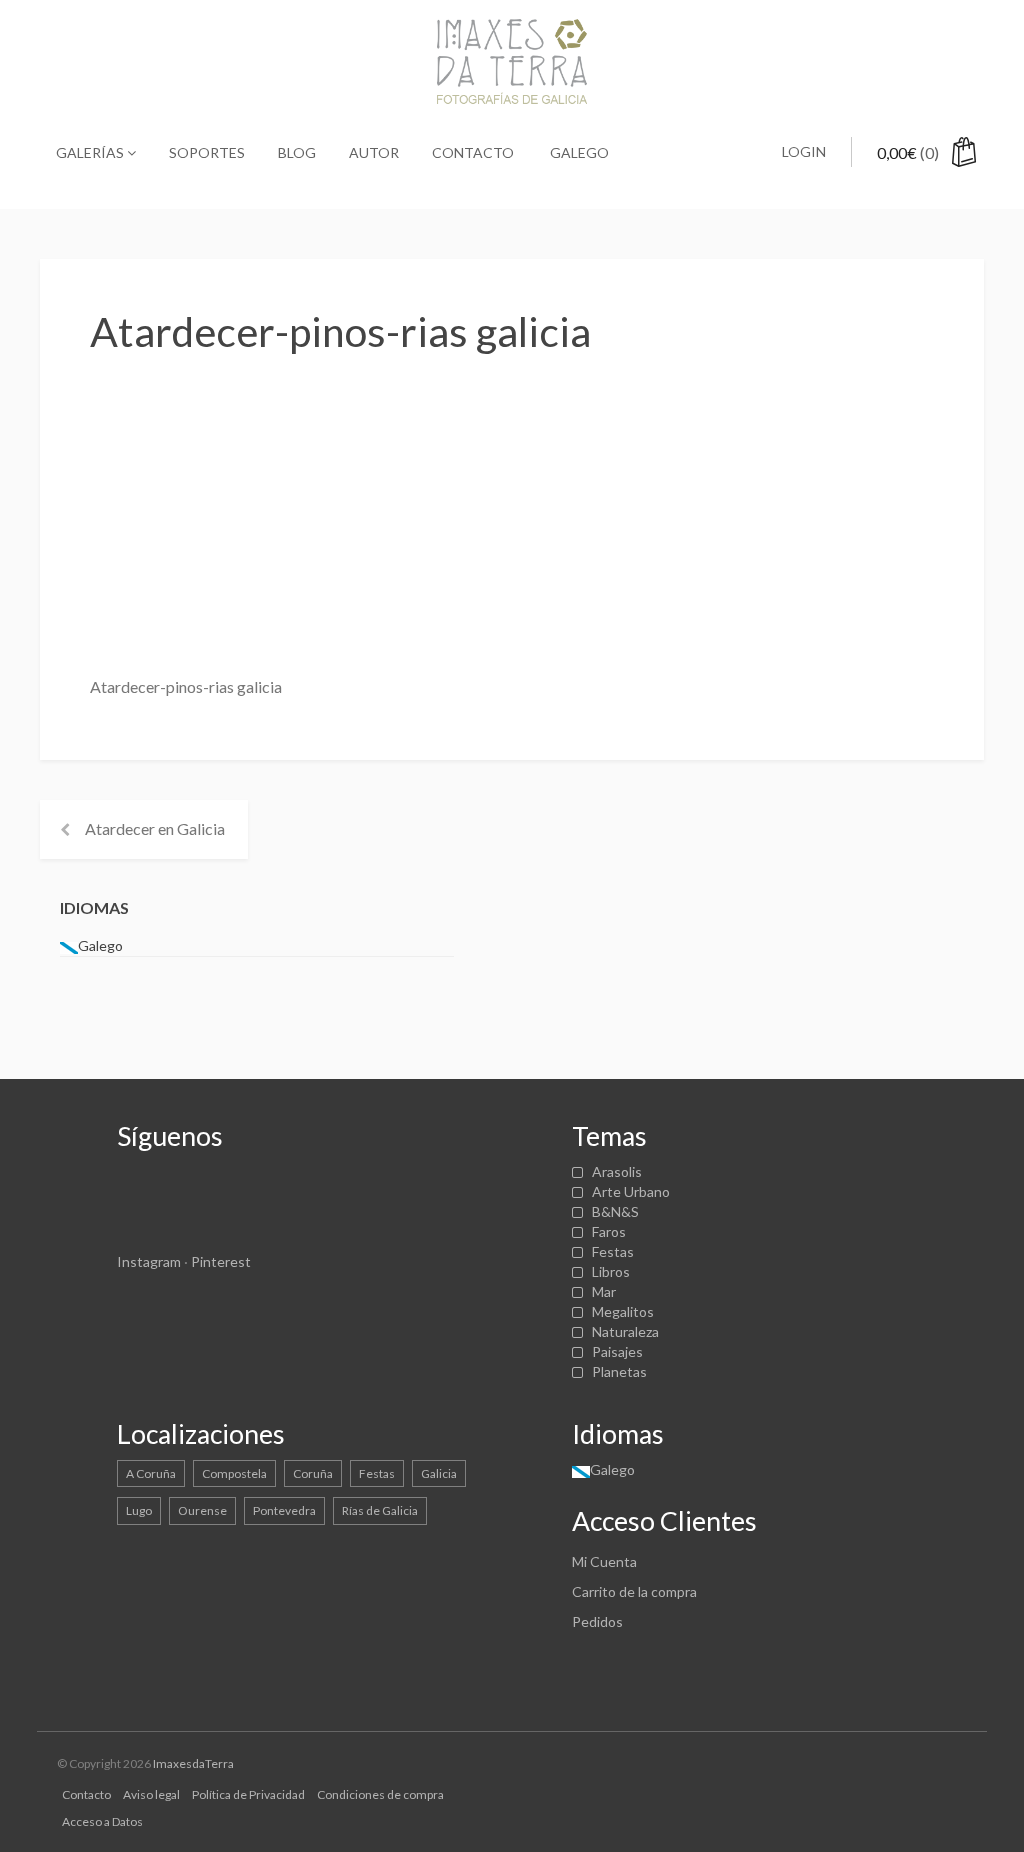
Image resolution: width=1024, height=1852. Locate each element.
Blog (297, 152)
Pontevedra (284, 1510)
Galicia (439, 1473)
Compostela (234, 1473)
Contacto (473, 152)
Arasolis (617, 1171)
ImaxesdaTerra (193, 1763)
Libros (611, 1271)
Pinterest (221, 1261)
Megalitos (623, 1311)
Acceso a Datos (102, 1821)
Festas (613, 1251)
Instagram (149, 1261)
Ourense (202, 1510)
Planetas (619, 1371)
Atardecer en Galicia (155, 828)
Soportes (207, 152)
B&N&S (615, 1211)
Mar (604, 1291)
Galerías (91, 152)
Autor (374, 152)
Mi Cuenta (604, 1561)
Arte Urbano (631, 1191)
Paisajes (617, 1351)
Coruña (313, 1473)
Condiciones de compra (380, 1794)
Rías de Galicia (380, 1510)
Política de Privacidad (248, 1794)
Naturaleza (625, 1331)
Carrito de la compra (634, 1591)
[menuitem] (578, 153)
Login (804, 151)
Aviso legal (151, 1794)
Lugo (139, 1510)
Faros (609, 1231)
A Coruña (151, 1473)
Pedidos (597, 1621)
